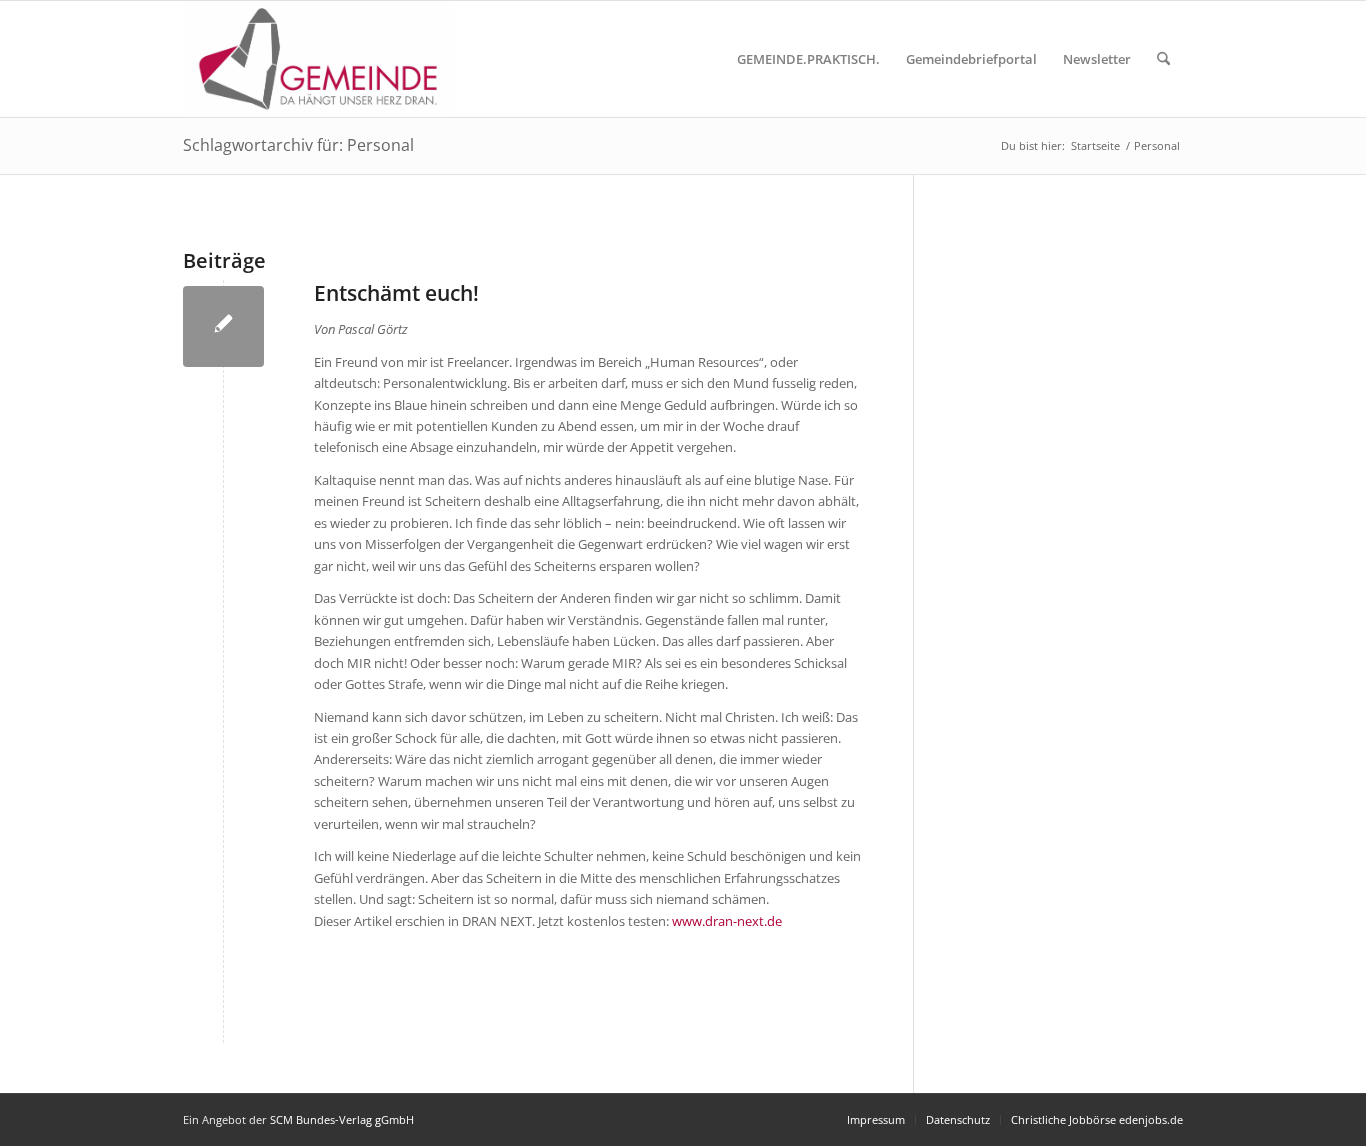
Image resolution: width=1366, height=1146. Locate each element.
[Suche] (1163, 59)
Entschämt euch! (396, 293)
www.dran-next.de (727, 921)
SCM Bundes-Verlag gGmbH (342, 1119)
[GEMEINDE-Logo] (318, 59)
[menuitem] (808, 59)
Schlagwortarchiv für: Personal (298, 145)
